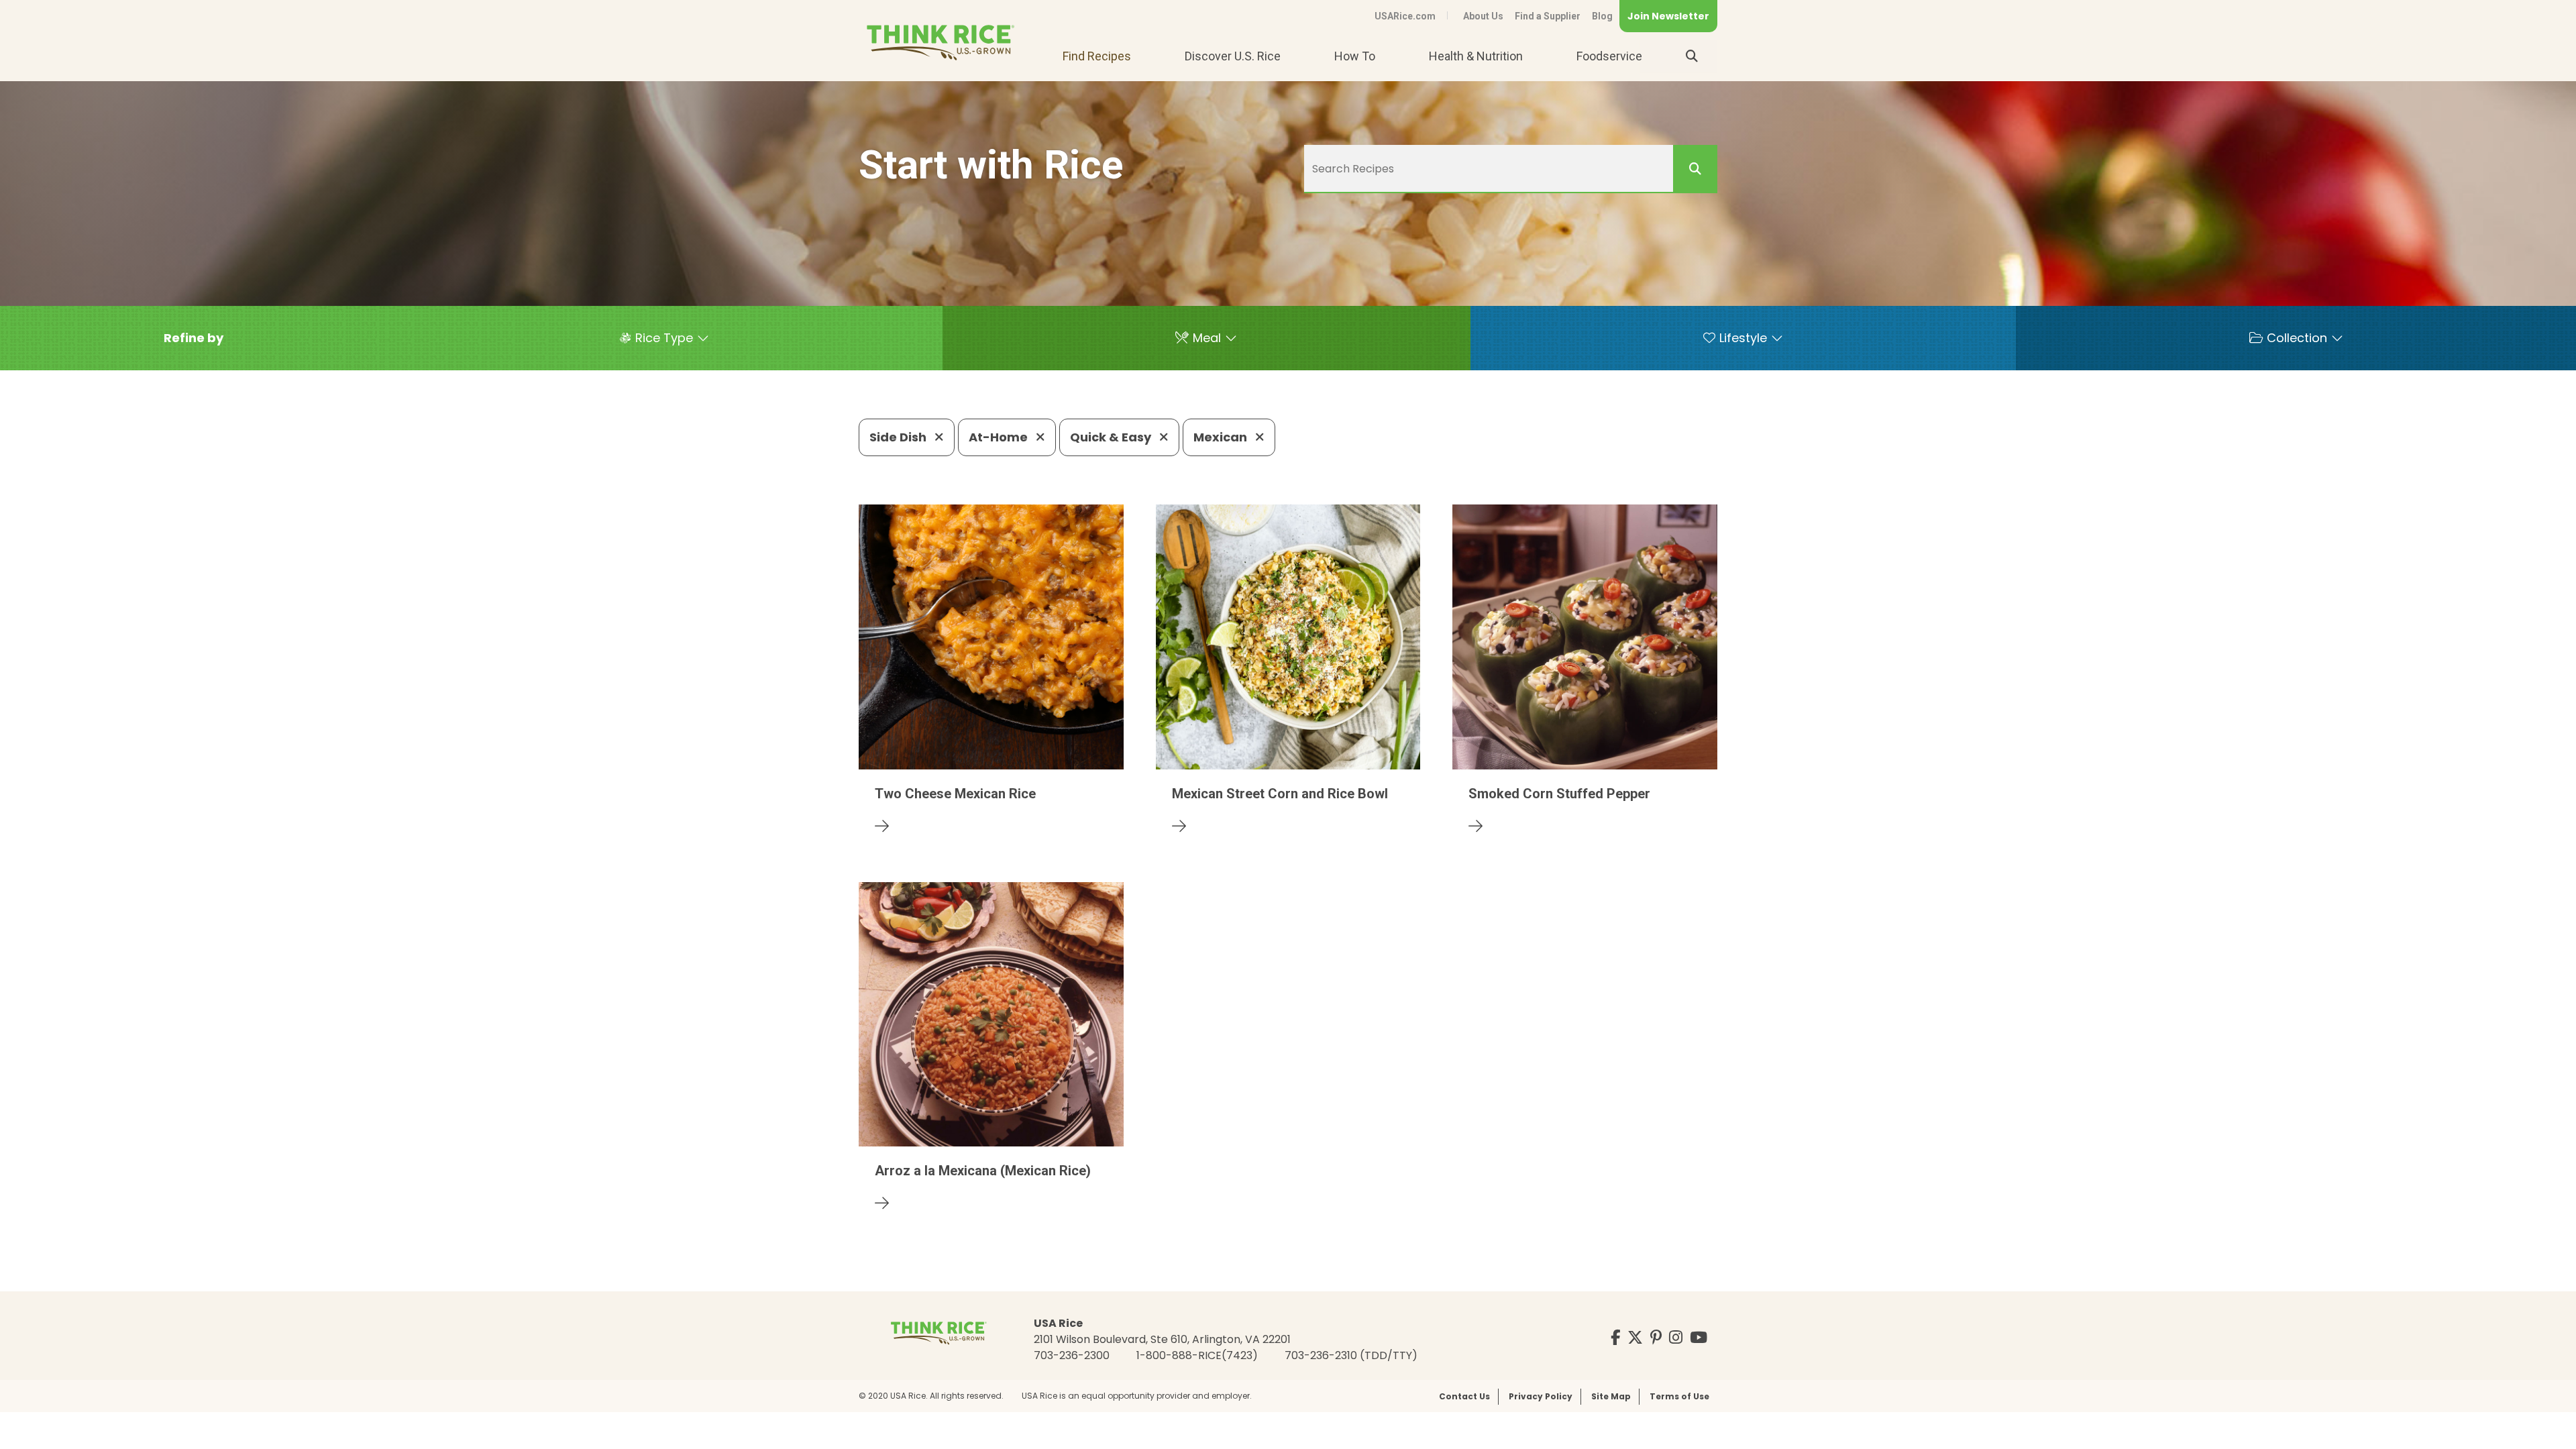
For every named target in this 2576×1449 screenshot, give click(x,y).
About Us (1483, 16)
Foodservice (1609, 56)
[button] (194, 338)
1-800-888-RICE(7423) (1197, 1355)
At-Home (1000, 437)
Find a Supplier (1548, 16)
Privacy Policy (1541, 1396)
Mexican (1222, 437)
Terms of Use (1679, 1396)
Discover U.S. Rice (1233, 56)
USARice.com (1405, 16)
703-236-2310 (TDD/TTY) (1351, 1355)
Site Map (1611, 1396)
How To (1355, 56)
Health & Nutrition (1476, 56)
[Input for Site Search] (1692, 56)
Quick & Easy (1112, 437)
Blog (1602, 16)
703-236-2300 (1072, 1355)
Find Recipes (1097, 56)
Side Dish (899, 437)
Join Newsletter (1668, 16)
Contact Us (1464, 1396)
